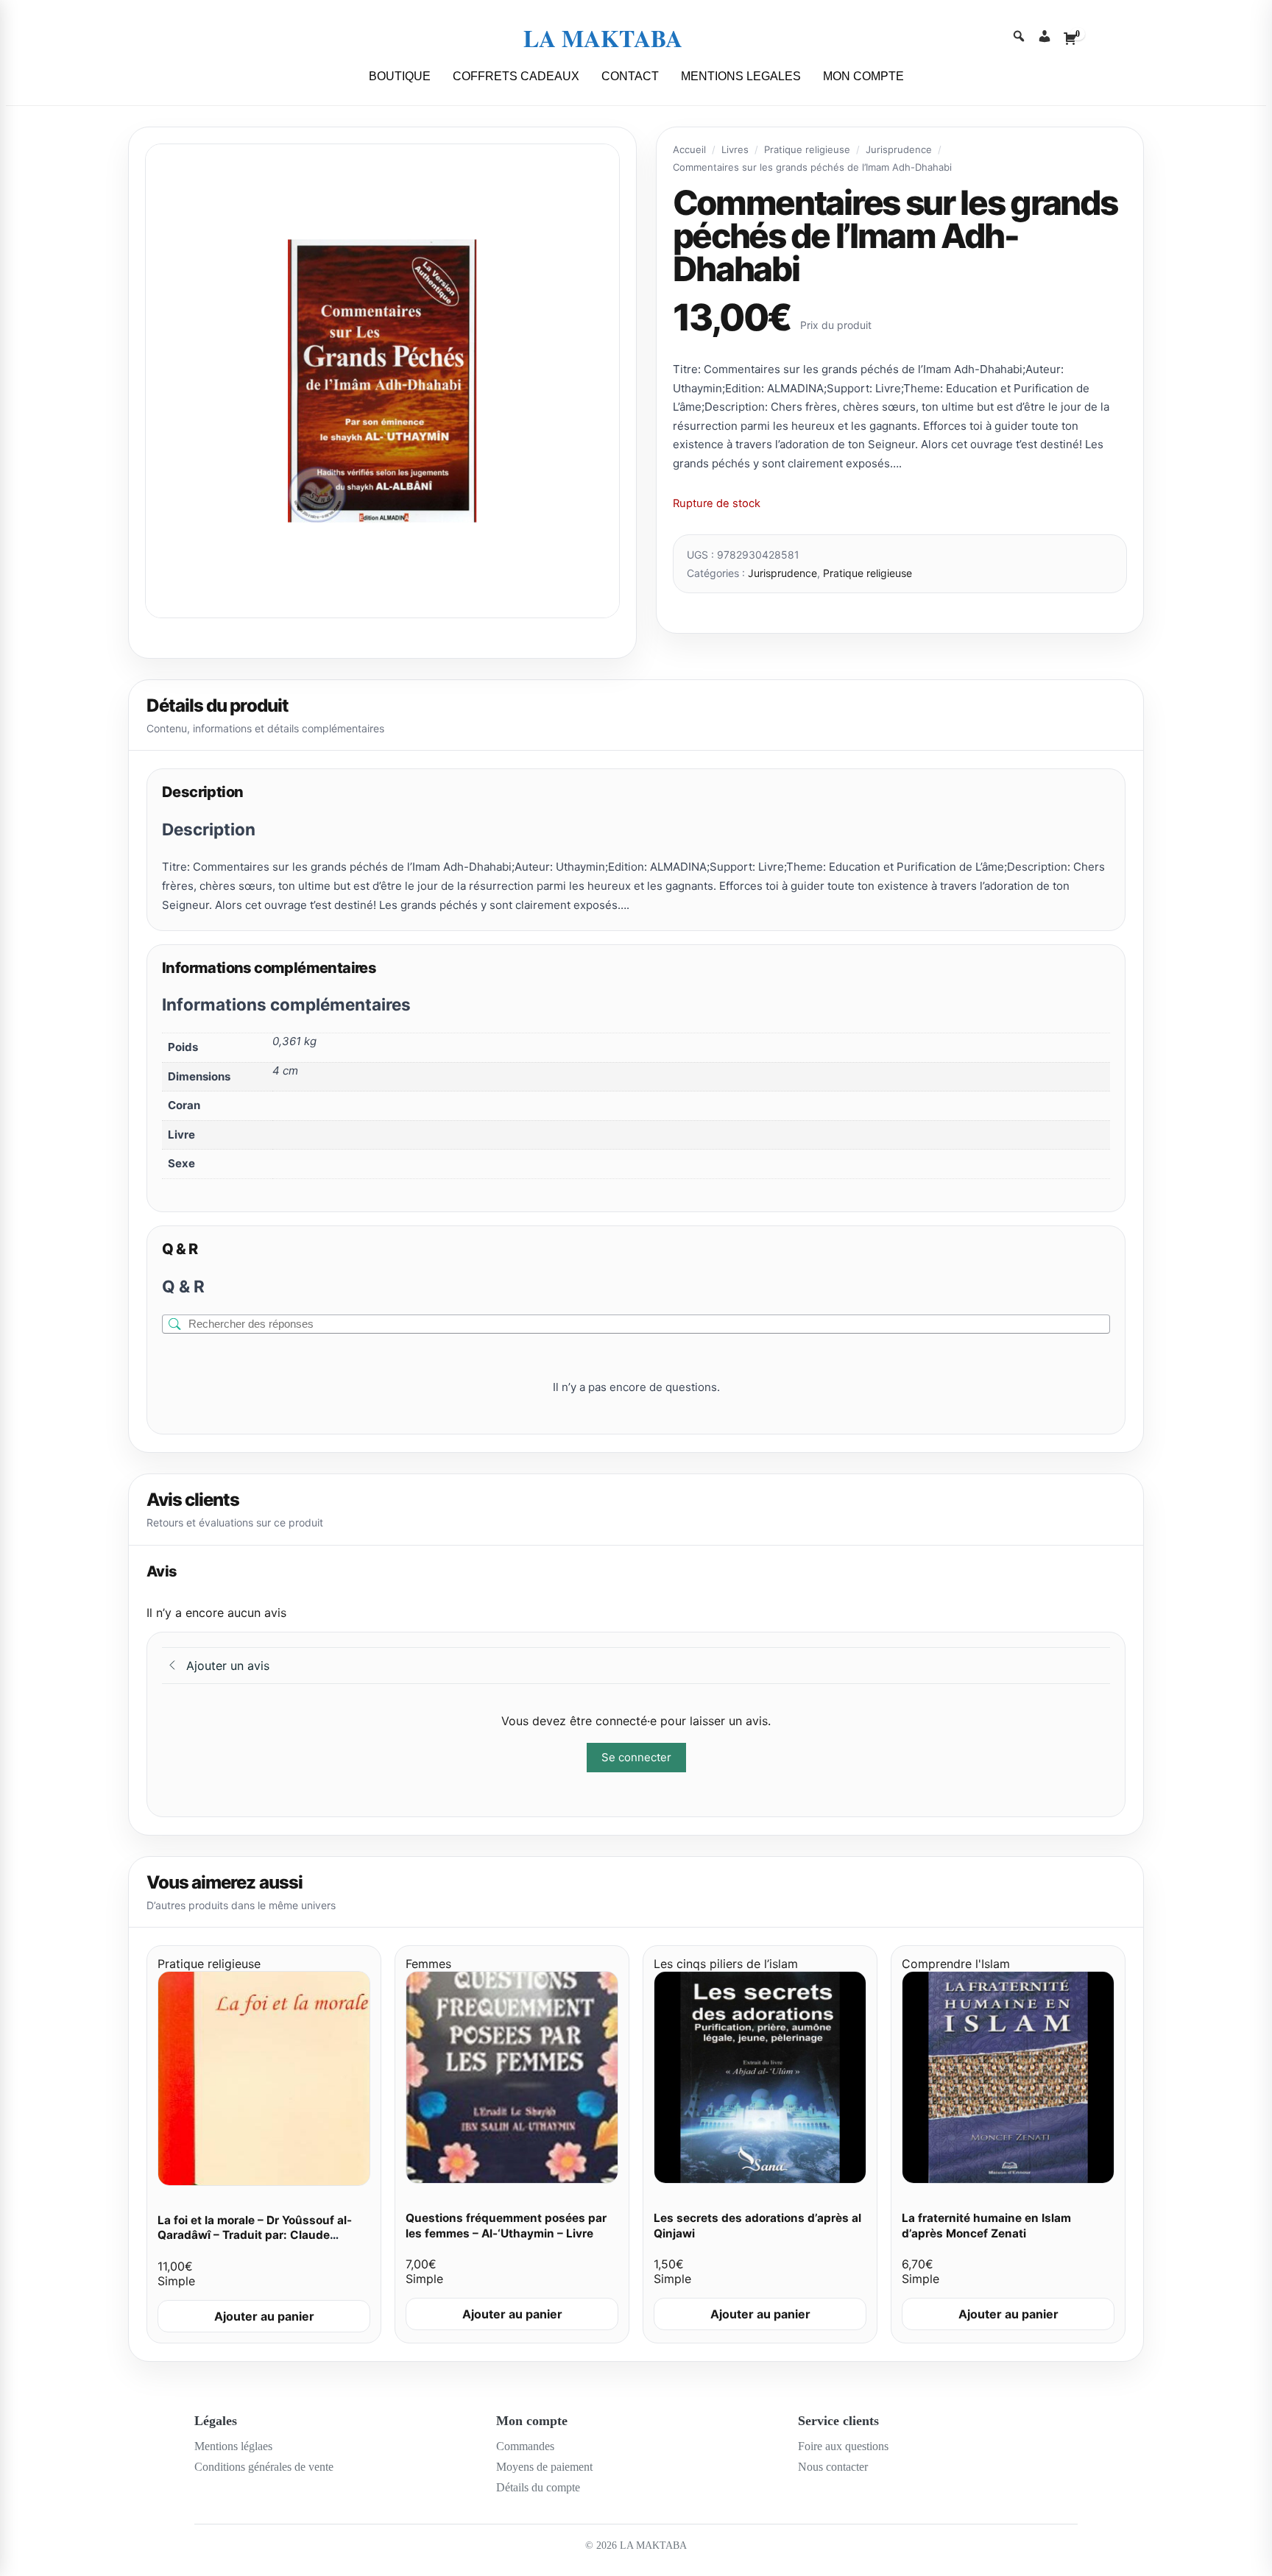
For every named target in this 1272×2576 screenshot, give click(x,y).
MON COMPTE (863, 76)
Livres (735, 149)
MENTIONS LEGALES (741, 76)
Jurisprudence (899, 149)
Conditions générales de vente (264, 2467)
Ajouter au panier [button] (264, 2316)
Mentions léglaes (233, 2446)
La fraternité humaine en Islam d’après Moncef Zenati (986, 2226)
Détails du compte (538, 2487)
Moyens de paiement (544, 2467)
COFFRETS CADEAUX (516, 76)
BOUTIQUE (400, 76)
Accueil (689, 149)
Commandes (525, 2446)
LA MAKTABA (603, 38)
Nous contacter (833, 2467)
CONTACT (630, 76)
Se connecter (636, 1757)
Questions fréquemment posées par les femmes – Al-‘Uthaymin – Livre (506, 2226)
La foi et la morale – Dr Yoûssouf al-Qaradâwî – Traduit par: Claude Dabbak (255, 2235)
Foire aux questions (843, 2446)
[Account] (1045, 38)
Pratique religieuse (807, 149)
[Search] (1019, 38)
